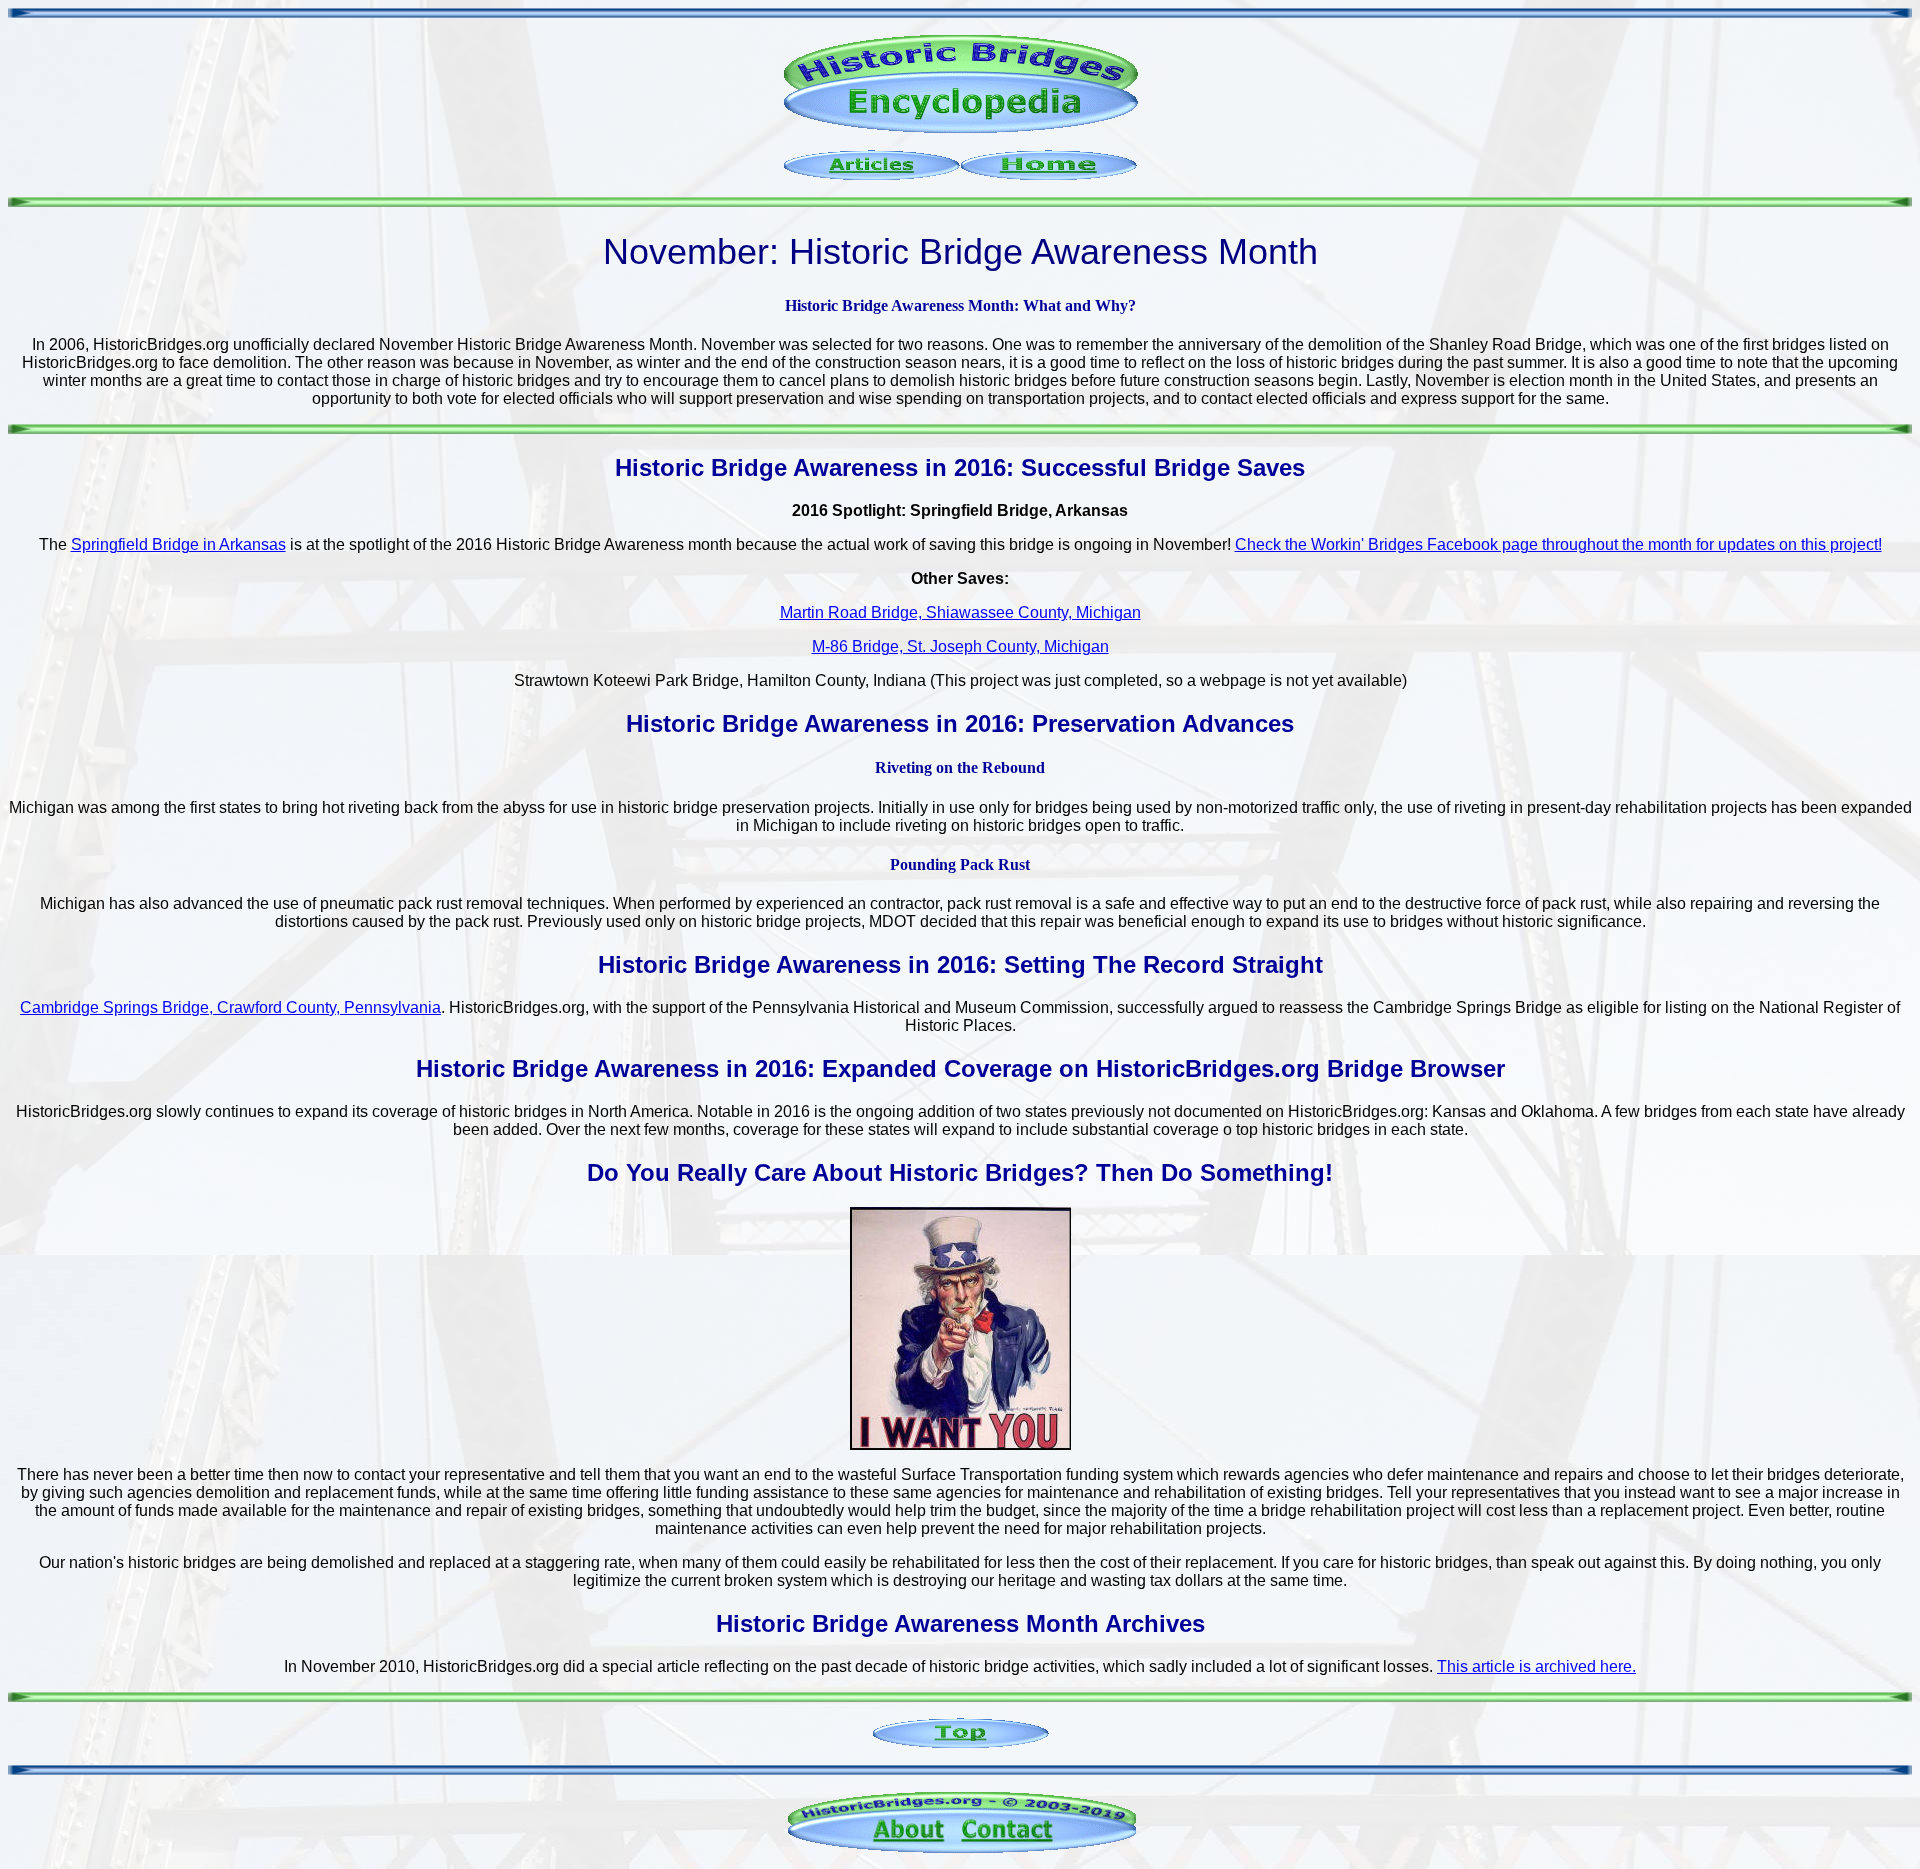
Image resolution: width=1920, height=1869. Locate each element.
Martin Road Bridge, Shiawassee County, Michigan (960, 612)
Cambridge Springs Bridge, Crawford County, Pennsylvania (230, 1007)
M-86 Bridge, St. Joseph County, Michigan (960, 646)
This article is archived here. (1536, 1666)
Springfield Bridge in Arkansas (178, 544)
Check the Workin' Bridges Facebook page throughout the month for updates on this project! (1558, 544)
